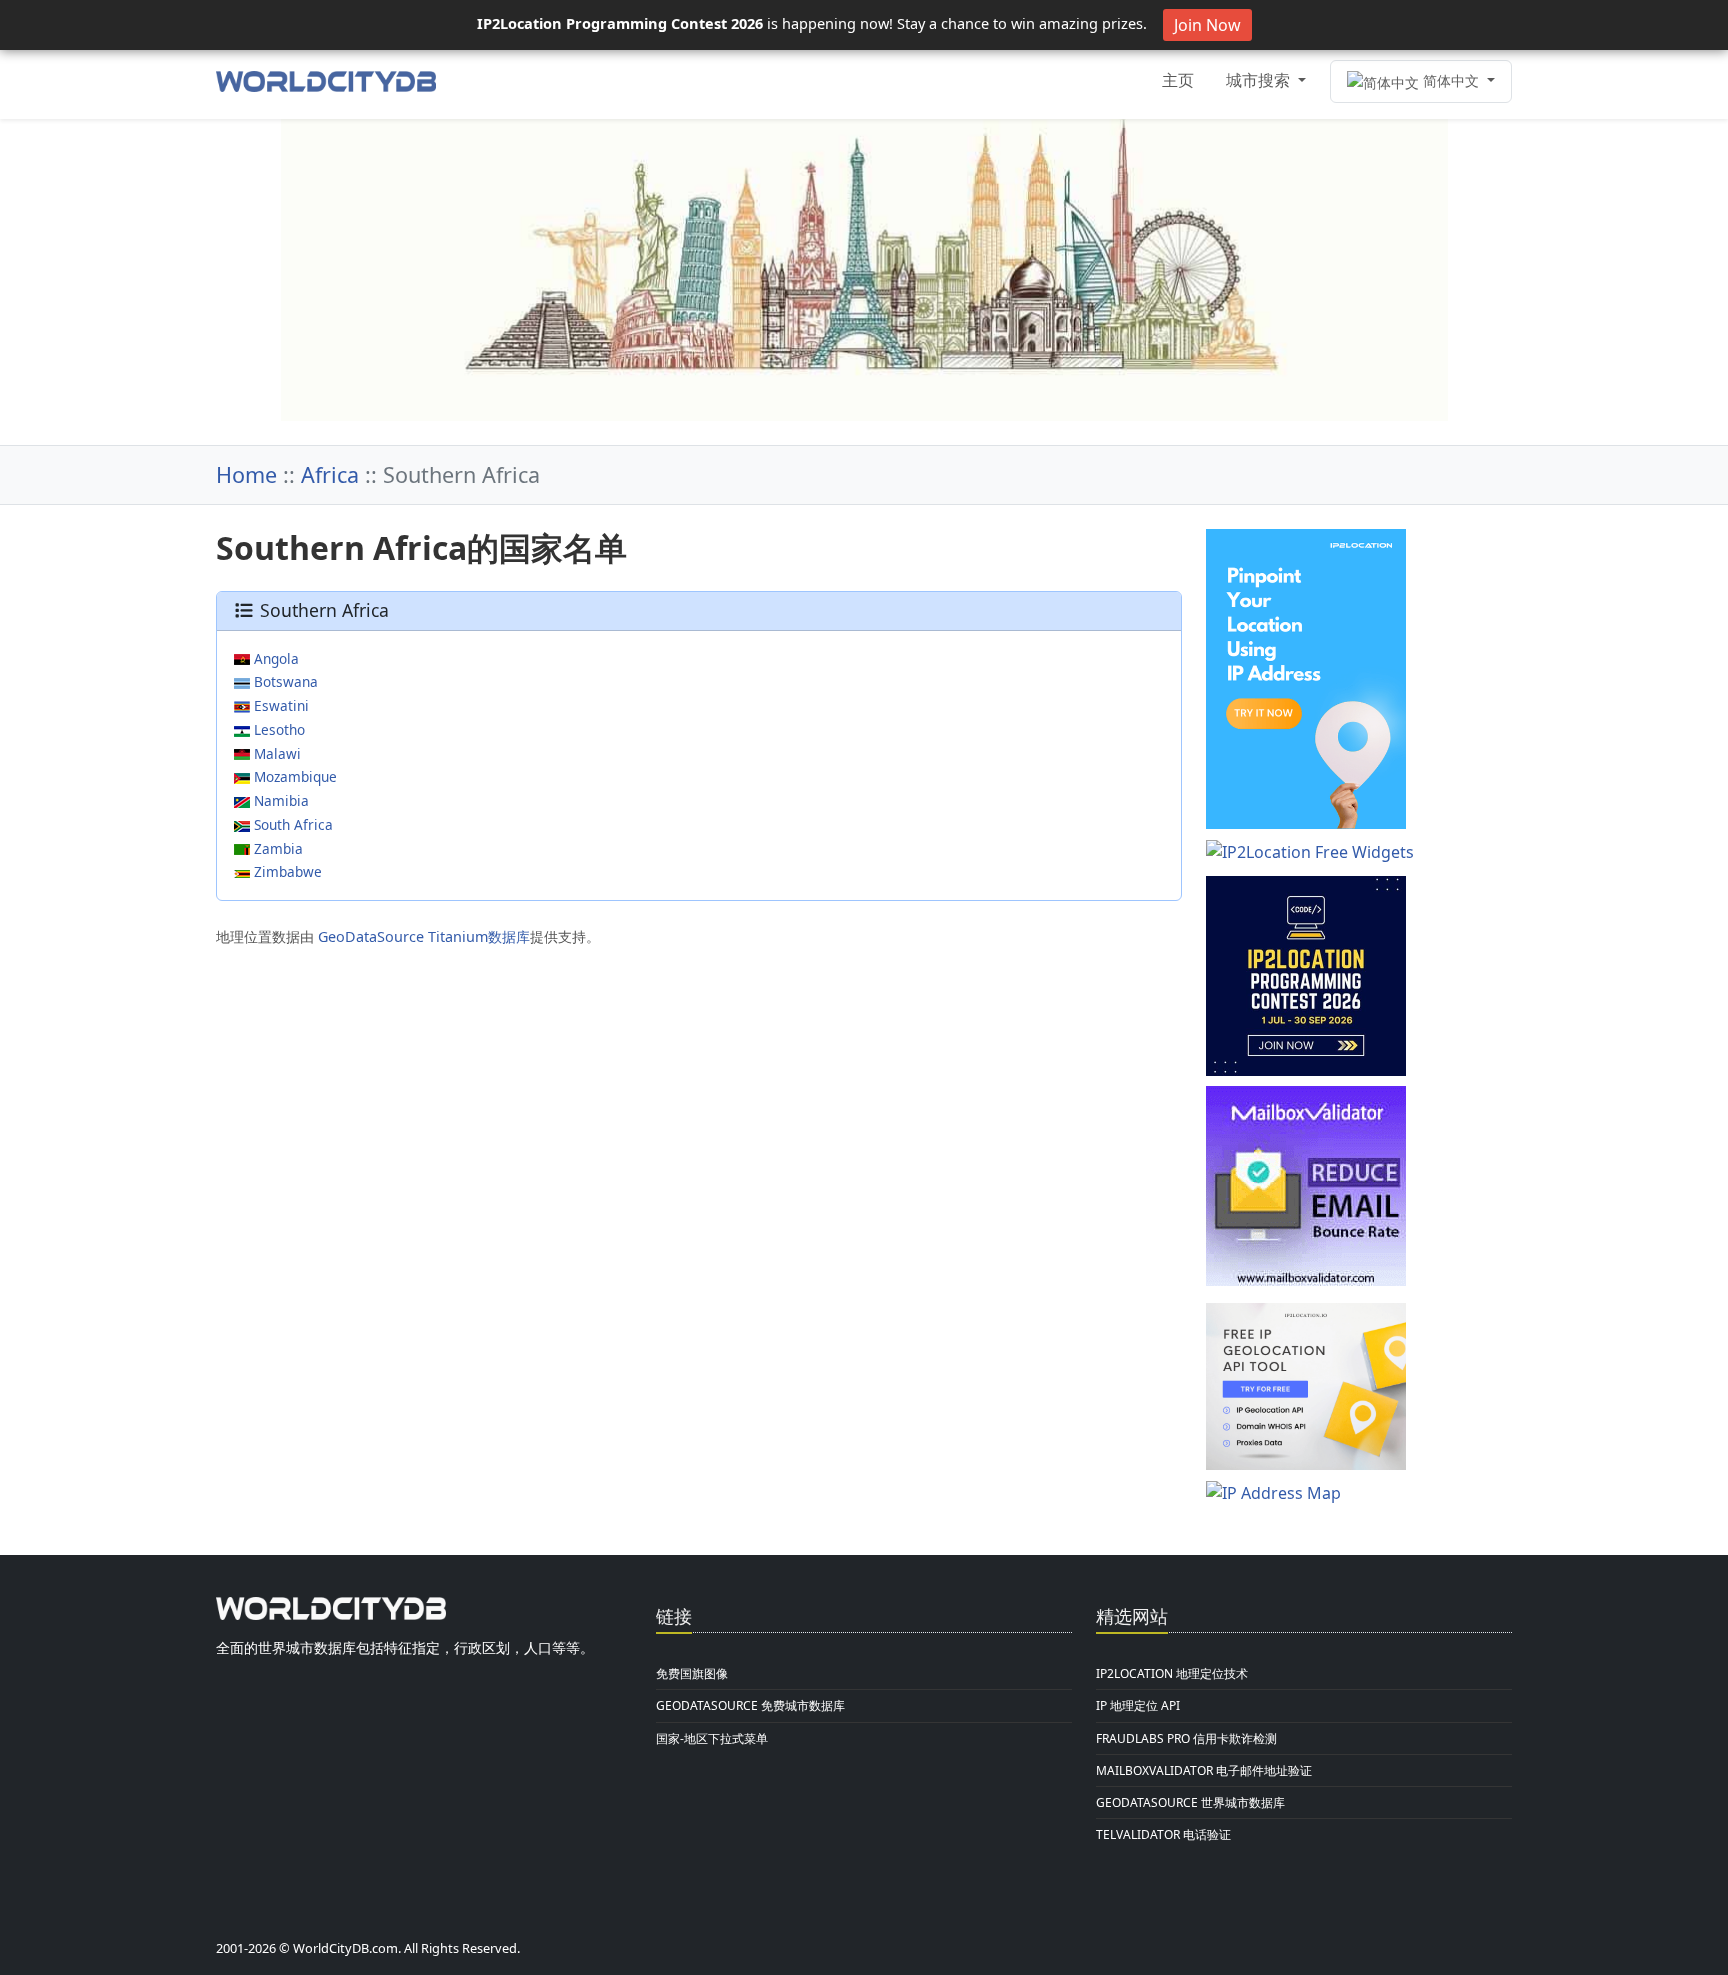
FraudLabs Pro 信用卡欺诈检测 (1186, 1738)
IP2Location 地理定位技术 (1172, 1673)
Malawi (275, 753)
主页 (1178, 80)
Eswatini (279, 705)
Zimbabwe (286, 871)
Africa (330, 474)
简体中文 (1451, 80)
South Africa (291, 824)
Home (246, 474)
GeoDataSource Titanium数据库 (424, 936)
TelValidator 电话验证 (1163, 1834)
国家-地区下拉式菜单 (712, 1738)
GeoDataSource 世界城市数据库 (1190, 1802)
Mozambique (293, 776)
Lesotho (277, 729)
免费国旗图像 (692, 1673)
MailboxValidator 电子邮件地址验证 (1204, 1770)
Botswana (284, 681)
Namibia (279, 800)
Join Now (1207, 25)
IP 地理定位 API (1138, 1705)
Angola (274, 658)
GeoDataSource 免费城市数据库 (750, 1705)
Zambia (276, 848)
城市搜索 (1260, 80)
